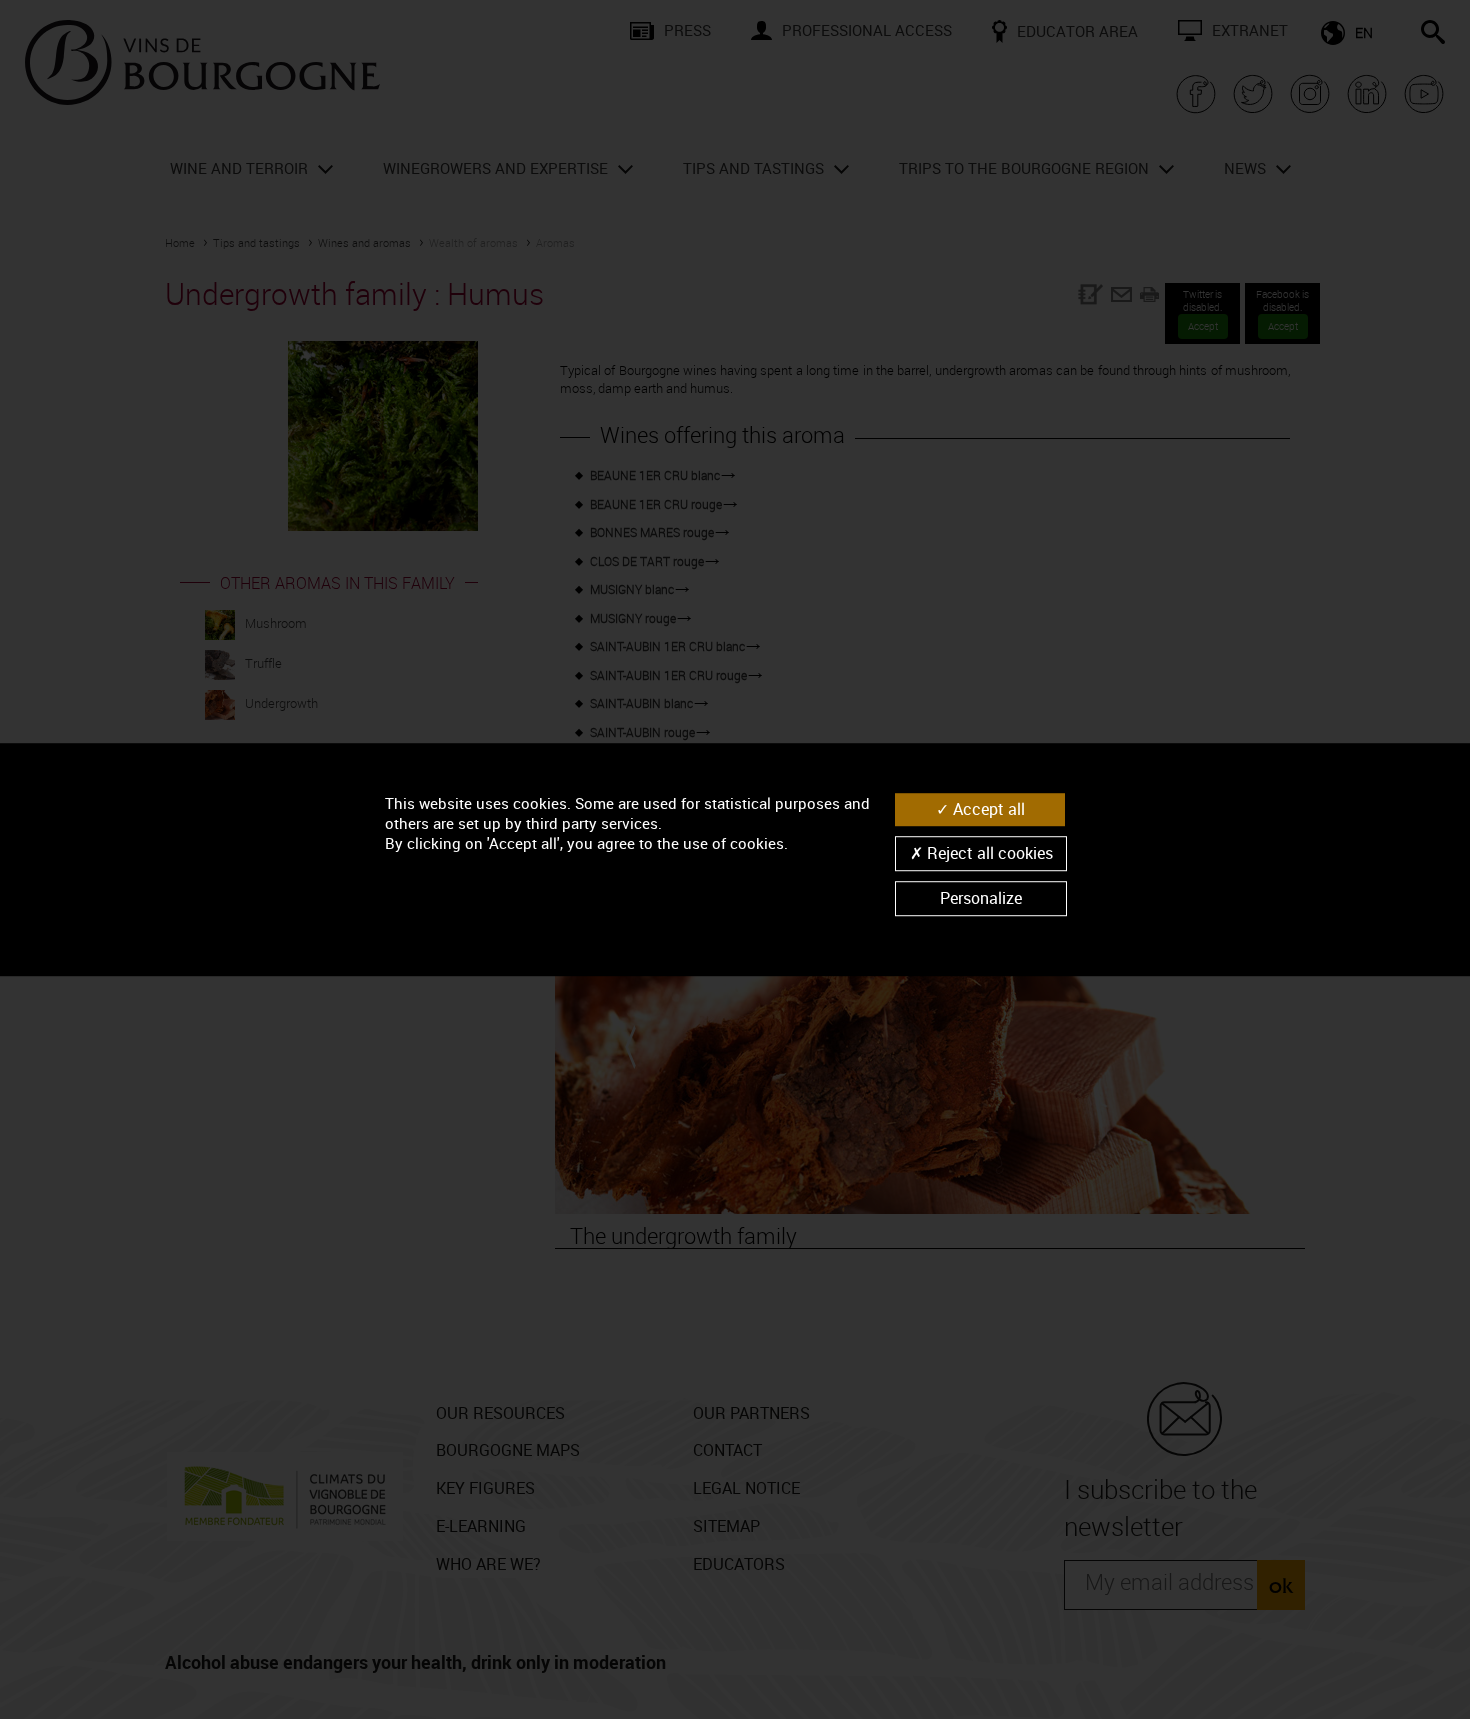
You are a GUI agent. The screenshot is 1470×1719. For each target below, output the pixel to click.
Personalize (981, 898)
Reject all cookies (988, 853)
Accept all (987, 809)
